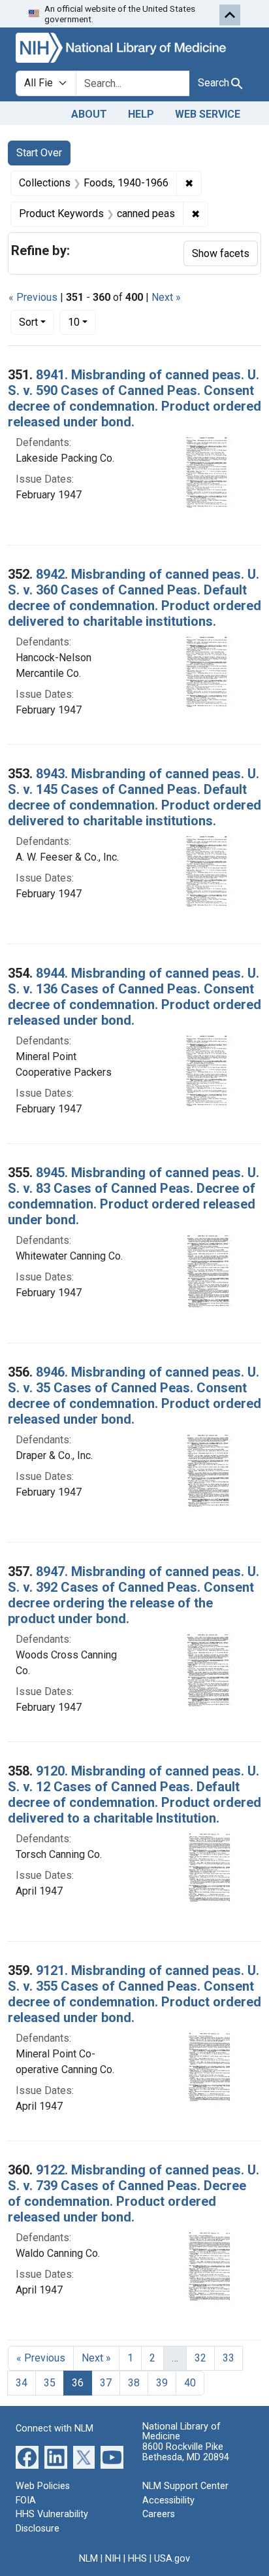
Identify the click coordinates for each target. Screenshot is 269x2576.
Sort (28, 322)
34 (22, 2383)
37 (106, 2383)
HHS (137, 2559)
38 (134, 2383)
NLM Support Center (185, 2486)
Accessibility (168, 2500)
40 (190, 2383)
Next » (166, 297)
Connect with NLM (55, 2429)
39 (162, 2383)
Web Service (208, 114)
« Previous (33, 297)
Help (141, 114)
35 (50, 2383)
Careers (159, 2514)
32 (200, 2358)
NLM (88, 2559)
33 (229, 2358)
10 (82, 322)
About (89, 114)
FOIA (26, 2500)
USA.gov (172, 2559)
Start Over (39, 153)
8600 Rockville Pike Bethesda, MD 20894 (186, 2452)
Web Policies (43, 2486)
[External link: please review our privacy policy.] (27, 2457)
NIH (113, 2559)
